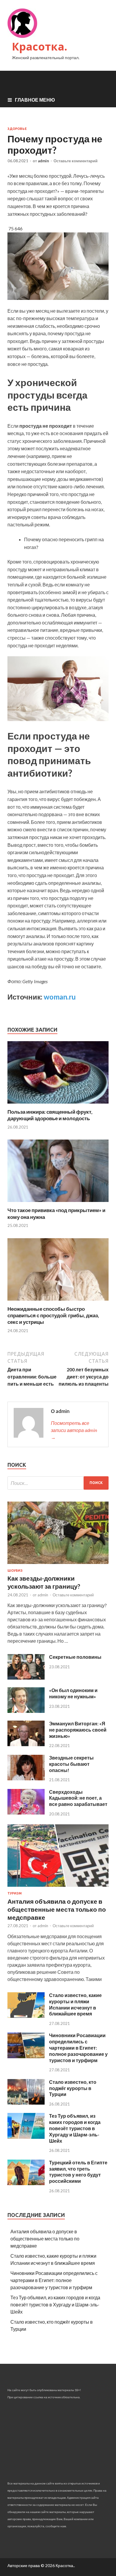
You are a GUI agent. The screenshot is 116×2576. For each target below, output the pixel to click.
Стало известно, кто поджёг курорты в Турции (73, 2088)
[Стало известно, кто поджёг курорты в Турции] (26, 2103)
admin (43, 161)
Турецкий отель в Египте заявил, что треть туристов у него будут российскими (78, 2172)
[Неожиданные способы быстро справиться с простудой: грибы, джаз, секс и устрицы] (58, 1302)
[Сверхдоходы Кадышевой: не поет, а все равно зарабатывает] (26, 1813)
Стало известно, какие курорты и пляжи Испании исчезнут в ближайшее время (75, 2004)
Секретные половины (75, 1657)
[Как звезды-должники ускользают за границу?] (58, 1565)
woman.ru (60, 997)
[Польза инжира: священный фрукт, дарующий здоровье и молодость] (58, 1105)
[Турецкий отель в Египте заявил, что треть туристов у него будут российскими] (26, 2183)
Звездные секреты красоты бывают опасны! (71, 1764)
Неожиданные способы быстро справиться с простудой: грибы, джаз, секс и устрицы (53, 1315)
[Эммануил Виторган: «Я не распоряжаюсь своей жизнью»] (26, 1744)
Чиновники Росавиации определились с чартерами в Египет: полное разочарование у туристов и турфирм (78, 2048)
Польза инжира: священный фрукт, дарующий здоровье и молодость (50, 1115)
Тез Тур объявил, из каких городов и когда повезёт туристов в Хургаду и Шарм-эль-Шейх (75, 2128)
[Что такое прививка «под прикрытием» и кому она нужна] (58, 1203)
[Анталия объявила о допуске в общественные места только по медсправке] (58, 1888)
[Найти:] (58, 1483)
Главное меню (35, 100)
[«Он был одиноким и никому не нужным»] (26, 1711)
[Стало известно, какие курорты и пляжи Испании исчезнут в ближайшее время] (26, 2016)
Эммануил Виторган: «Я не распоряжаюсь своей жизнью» (78, 1730)
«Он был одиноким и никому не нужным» (73, 1693)
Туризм (15, 1893)
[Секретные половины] (26, 1678)
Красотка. (40, 47)
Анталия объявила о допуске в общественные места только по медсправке (57, 1909)
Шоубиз (15, 1571)
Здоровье (17, 129)
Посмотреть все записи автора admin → (74, 1430)
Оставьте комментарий (76, 161)
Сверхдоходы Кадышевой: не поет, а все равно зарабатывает (78, 1798)
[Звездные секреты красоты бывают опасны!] (26, 1778)
